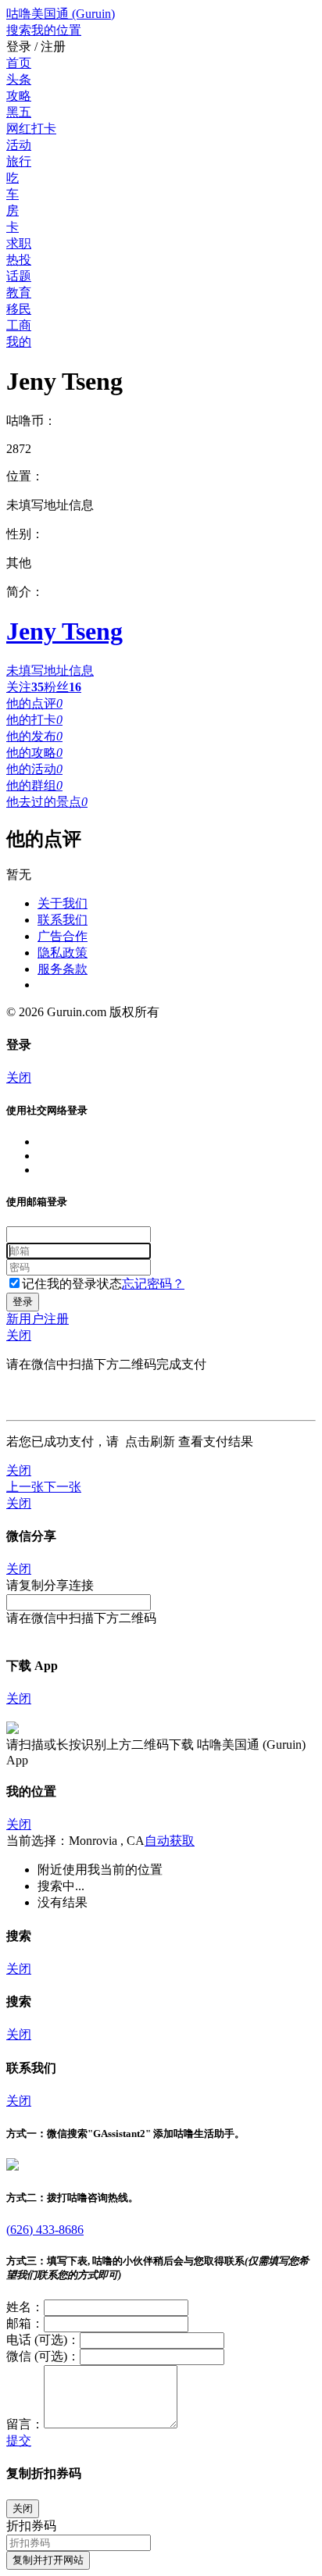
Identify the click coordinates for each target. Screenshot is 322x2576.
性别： (25, 534)
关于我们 (63, 903)
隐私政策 (63, 953)
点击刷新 (150, 1441)
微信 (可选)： (43, 2356)
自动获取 (170, 1841)
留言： (25, 2424)
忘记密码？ (153, 1284)
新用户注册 (38, 1319)
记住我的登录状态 (72, 1284)
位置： (25, 476)
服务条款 (63, 969)
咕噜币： (31, 421)
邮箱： (25, 2323)
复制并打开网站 (48, 2560)
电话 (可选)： (43, 2340)
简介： (25, 592)
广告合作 (63, 936)
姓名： (25, 2307)
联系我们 (63, 920)
